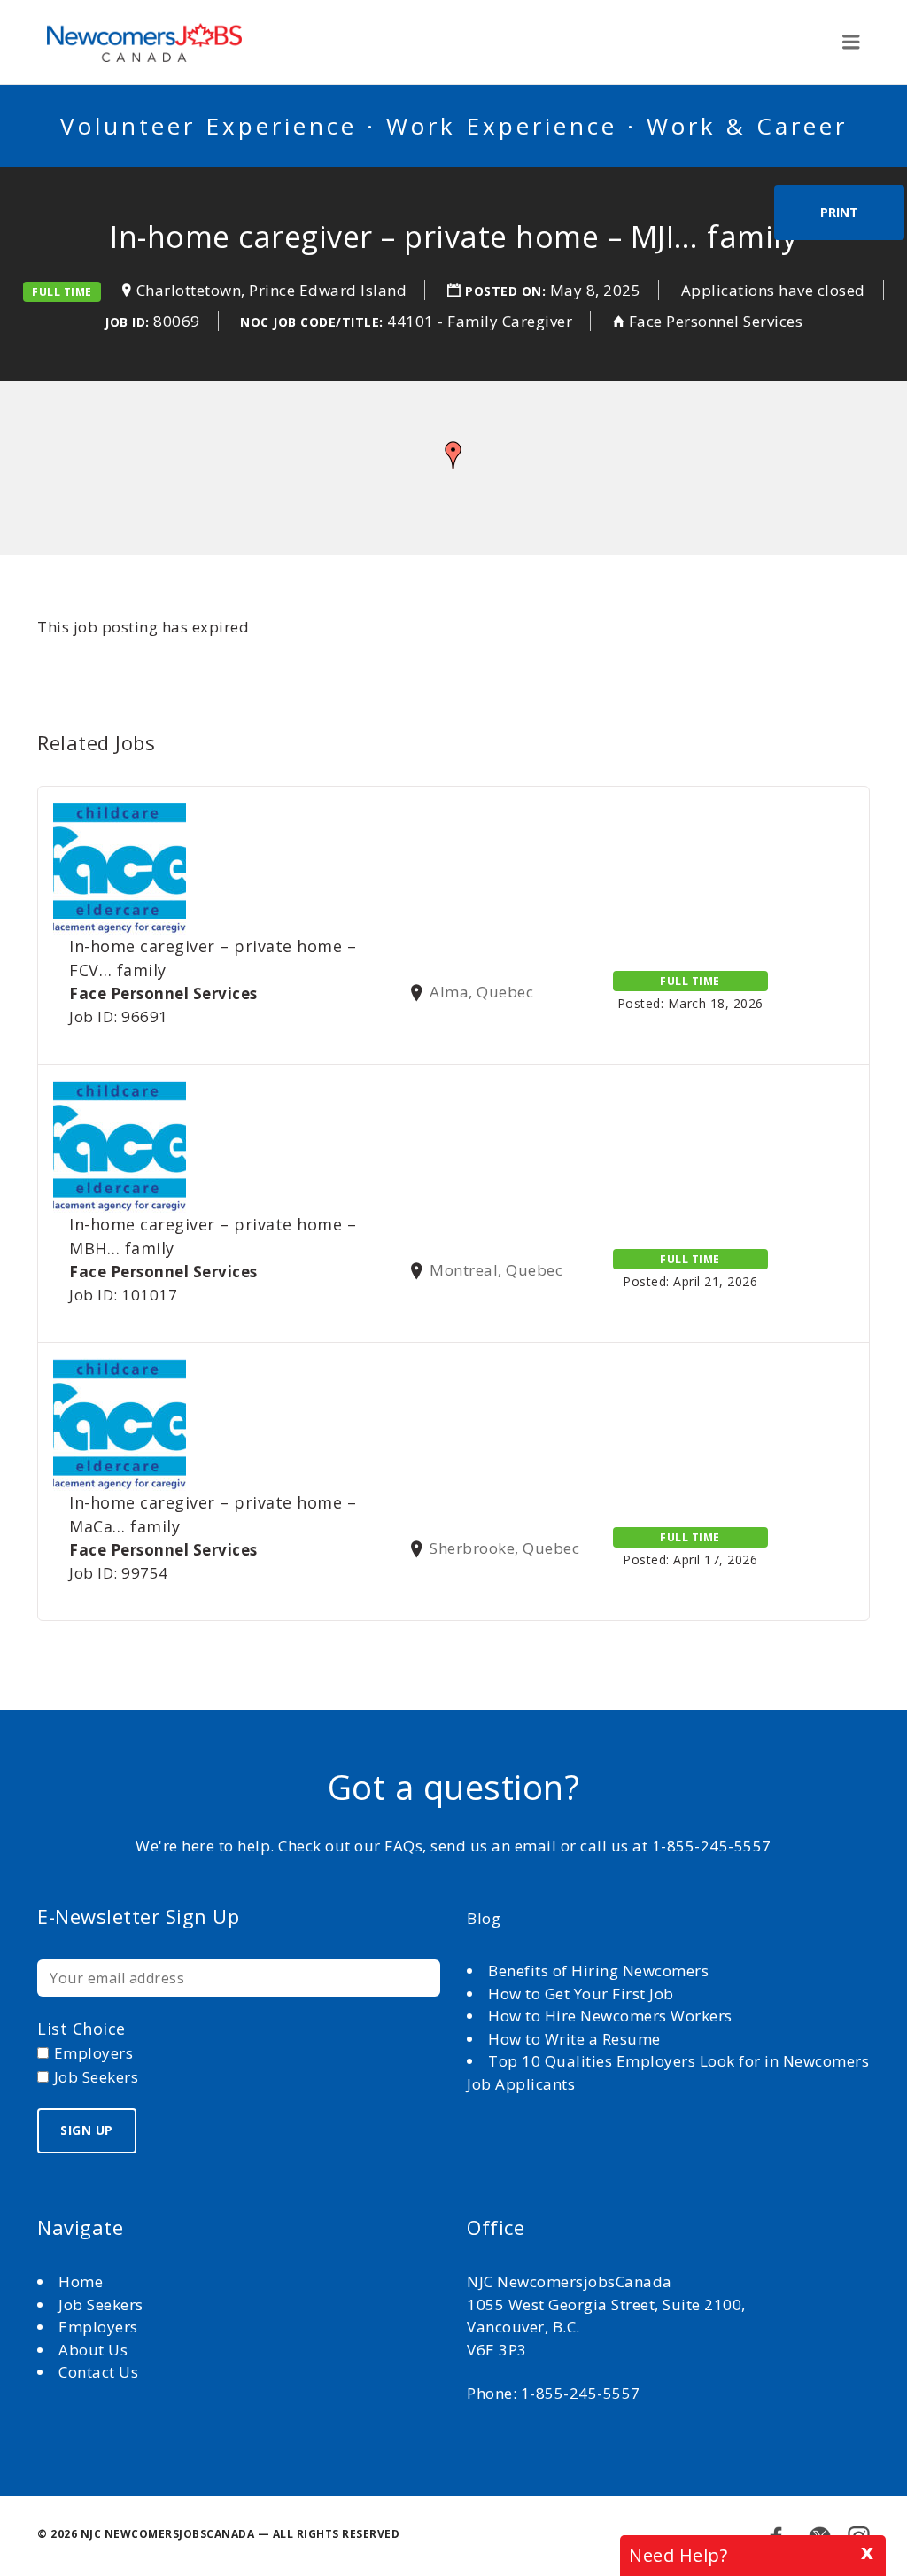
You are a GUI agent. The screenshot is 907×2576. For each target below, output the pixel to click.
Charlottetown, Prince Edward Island (272, 290)
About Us (95, 2350)
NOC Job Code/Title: (312, 322)
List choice (81, 2029)
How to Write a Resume (574, 2039)
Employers (98, 2327)
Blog (484, 1918)
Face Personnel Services (716, 321)
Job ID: (127, 322)
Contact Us (98, 2372)
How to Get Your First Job (581, 1994)
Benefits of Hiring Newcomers (598, 1971)
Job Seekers (101, 2304)
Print (839, 212)
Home (83, 2281)
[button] (453, 455)
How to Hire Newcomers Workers (610, 2016)
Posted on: (508, 291)
